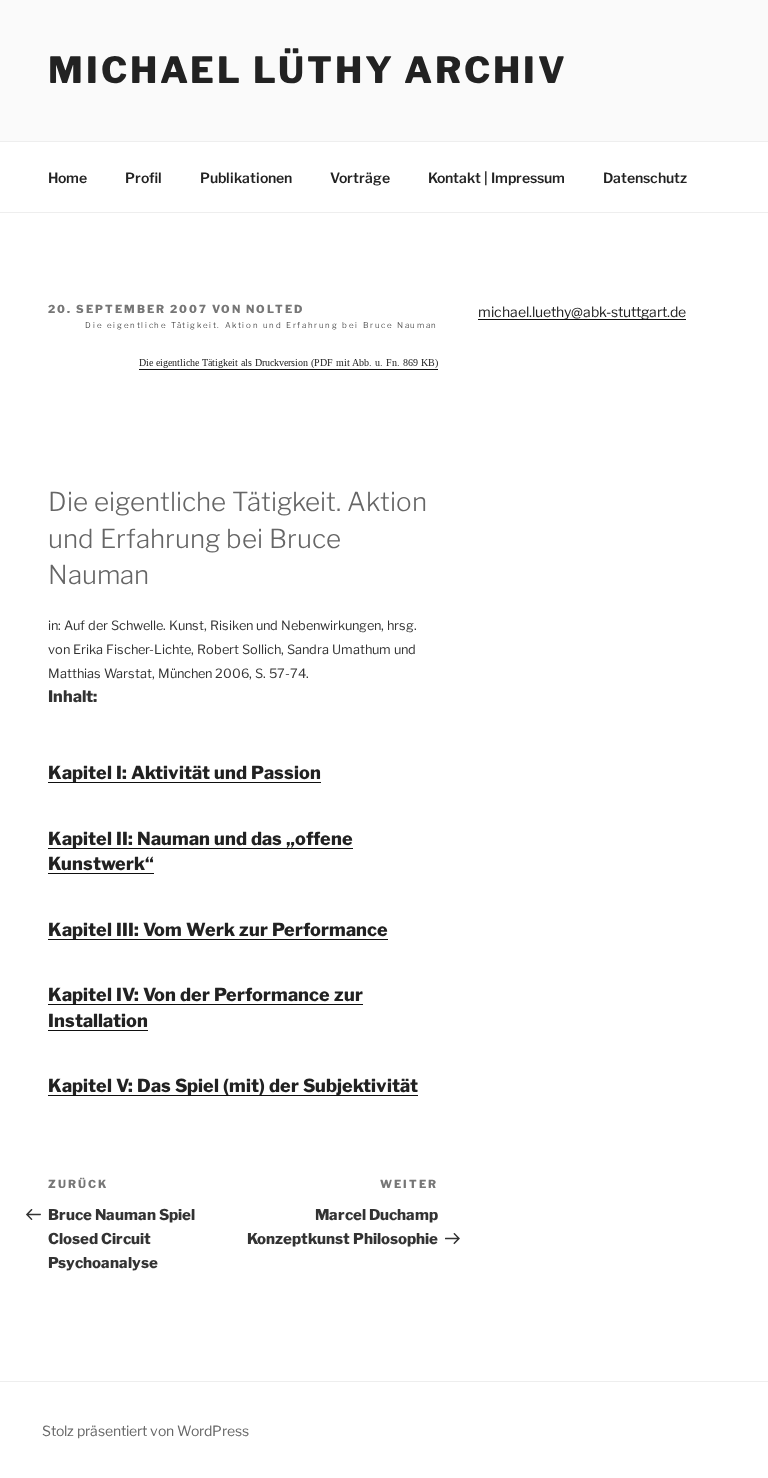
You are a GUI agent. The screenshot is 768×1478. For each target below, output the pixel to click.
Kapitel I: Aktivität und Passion (184, 772)
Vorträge (360, 177)
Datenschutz (645, 177)
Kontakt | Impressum (496, 177)
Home (67, 177)
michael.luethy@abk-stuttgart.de (582, 311)
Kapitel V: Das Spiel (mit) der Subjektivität (233, 1085)
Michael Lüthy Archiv (308, 70)
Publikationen (246, 177)
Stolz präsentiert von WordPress (145, 1430)
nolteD (275, 309)
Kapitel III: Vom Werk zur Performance (218, 929)
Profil (143, 177)
